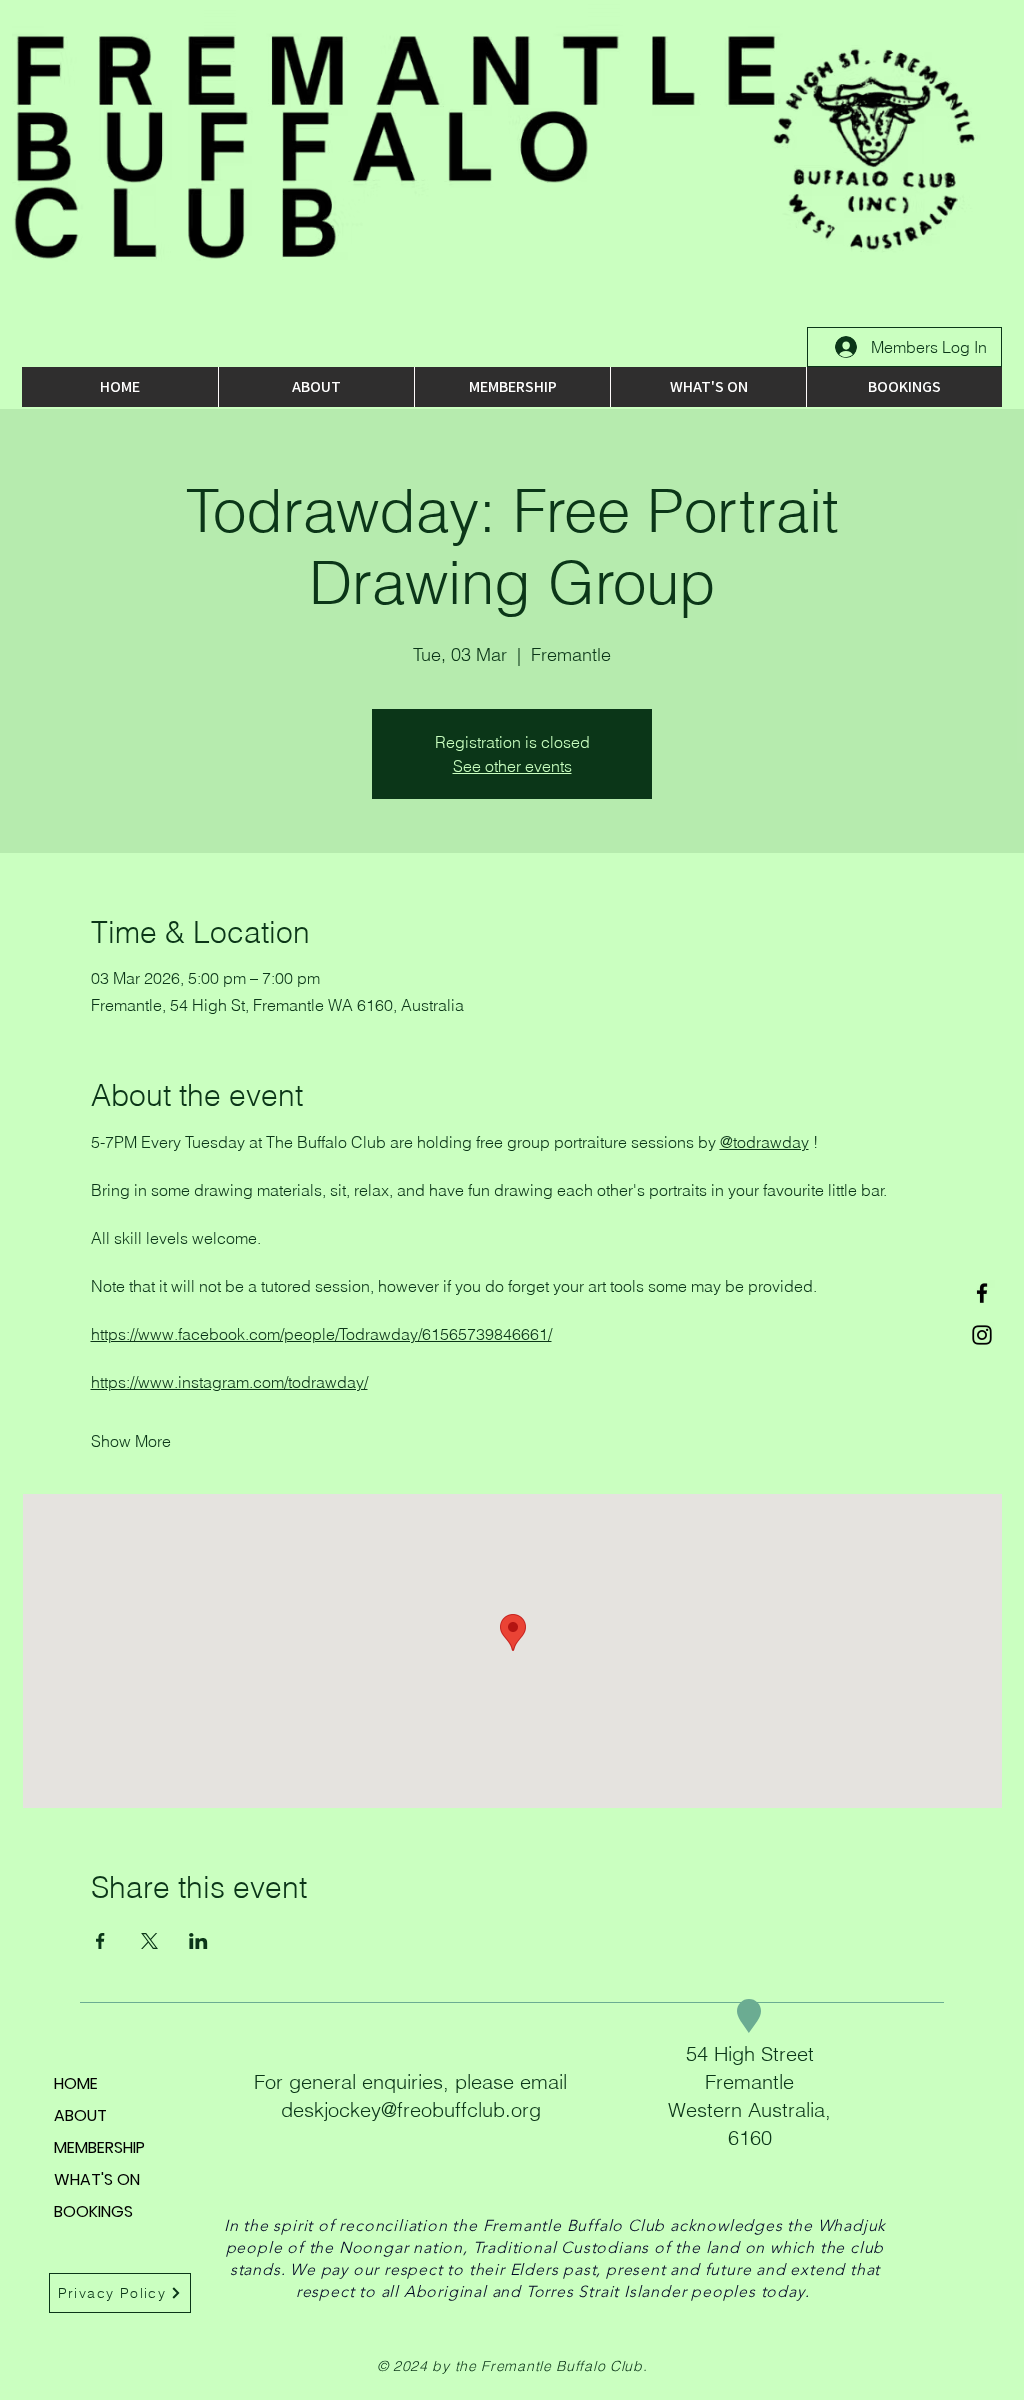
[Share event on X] (149, 1941)
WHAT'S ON (97, 2179)
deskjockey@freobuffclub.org (411, 2109)
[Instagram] (982, 1335)
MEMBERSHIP (99, 2147)
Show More (131, 1441)
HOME (76, 2083)
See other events (512, 766)
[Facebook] (982, 1293)
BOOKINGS (93, 2211)
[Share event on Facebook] (100, 1941)
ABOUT (80, 2115)
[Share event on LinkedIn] (198, 1941)
